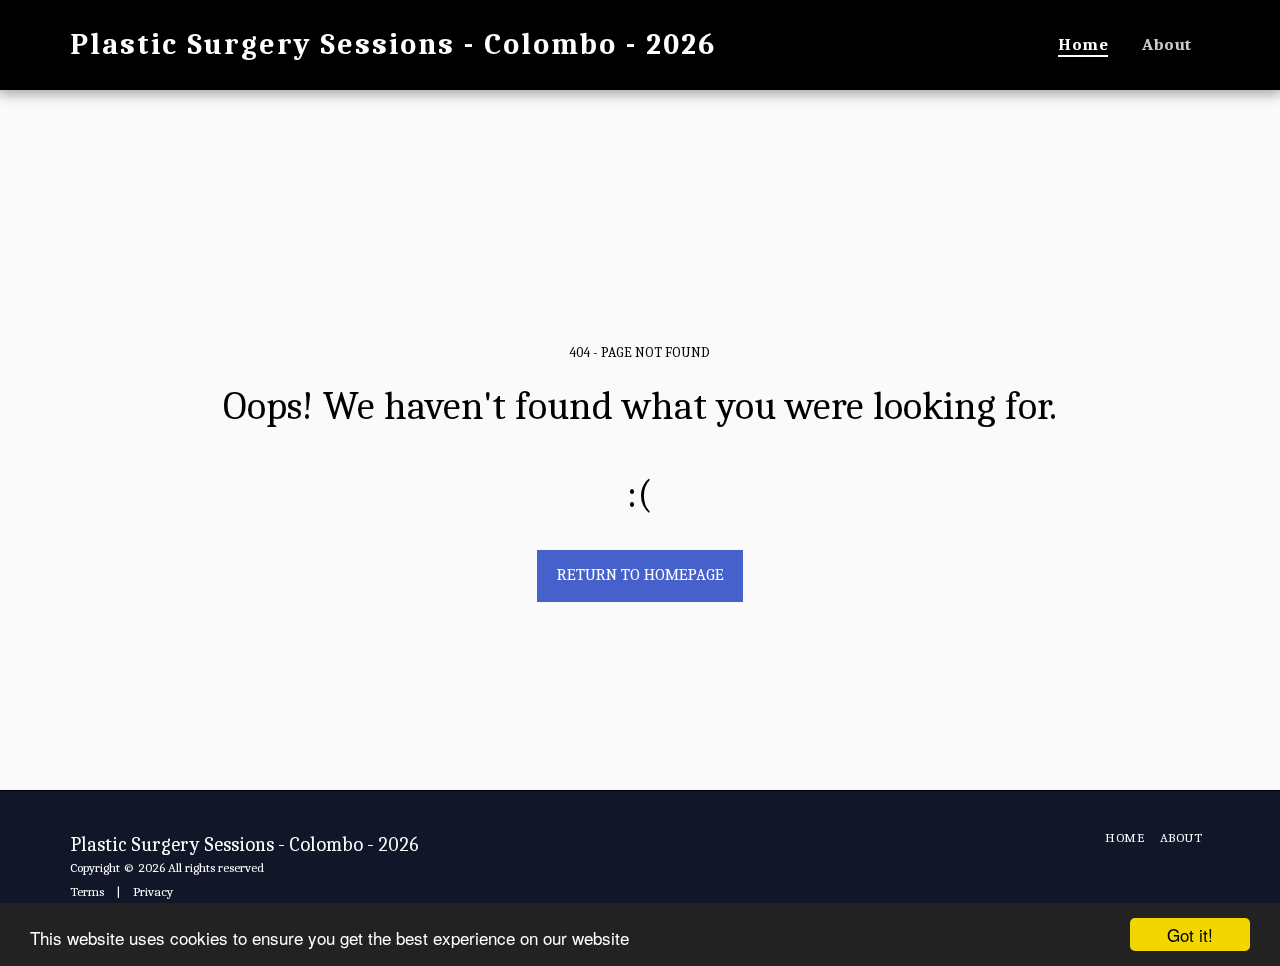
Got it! (1190, 934)
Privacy (153, 891)
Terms (87, 891)
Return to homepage (640, 574)
